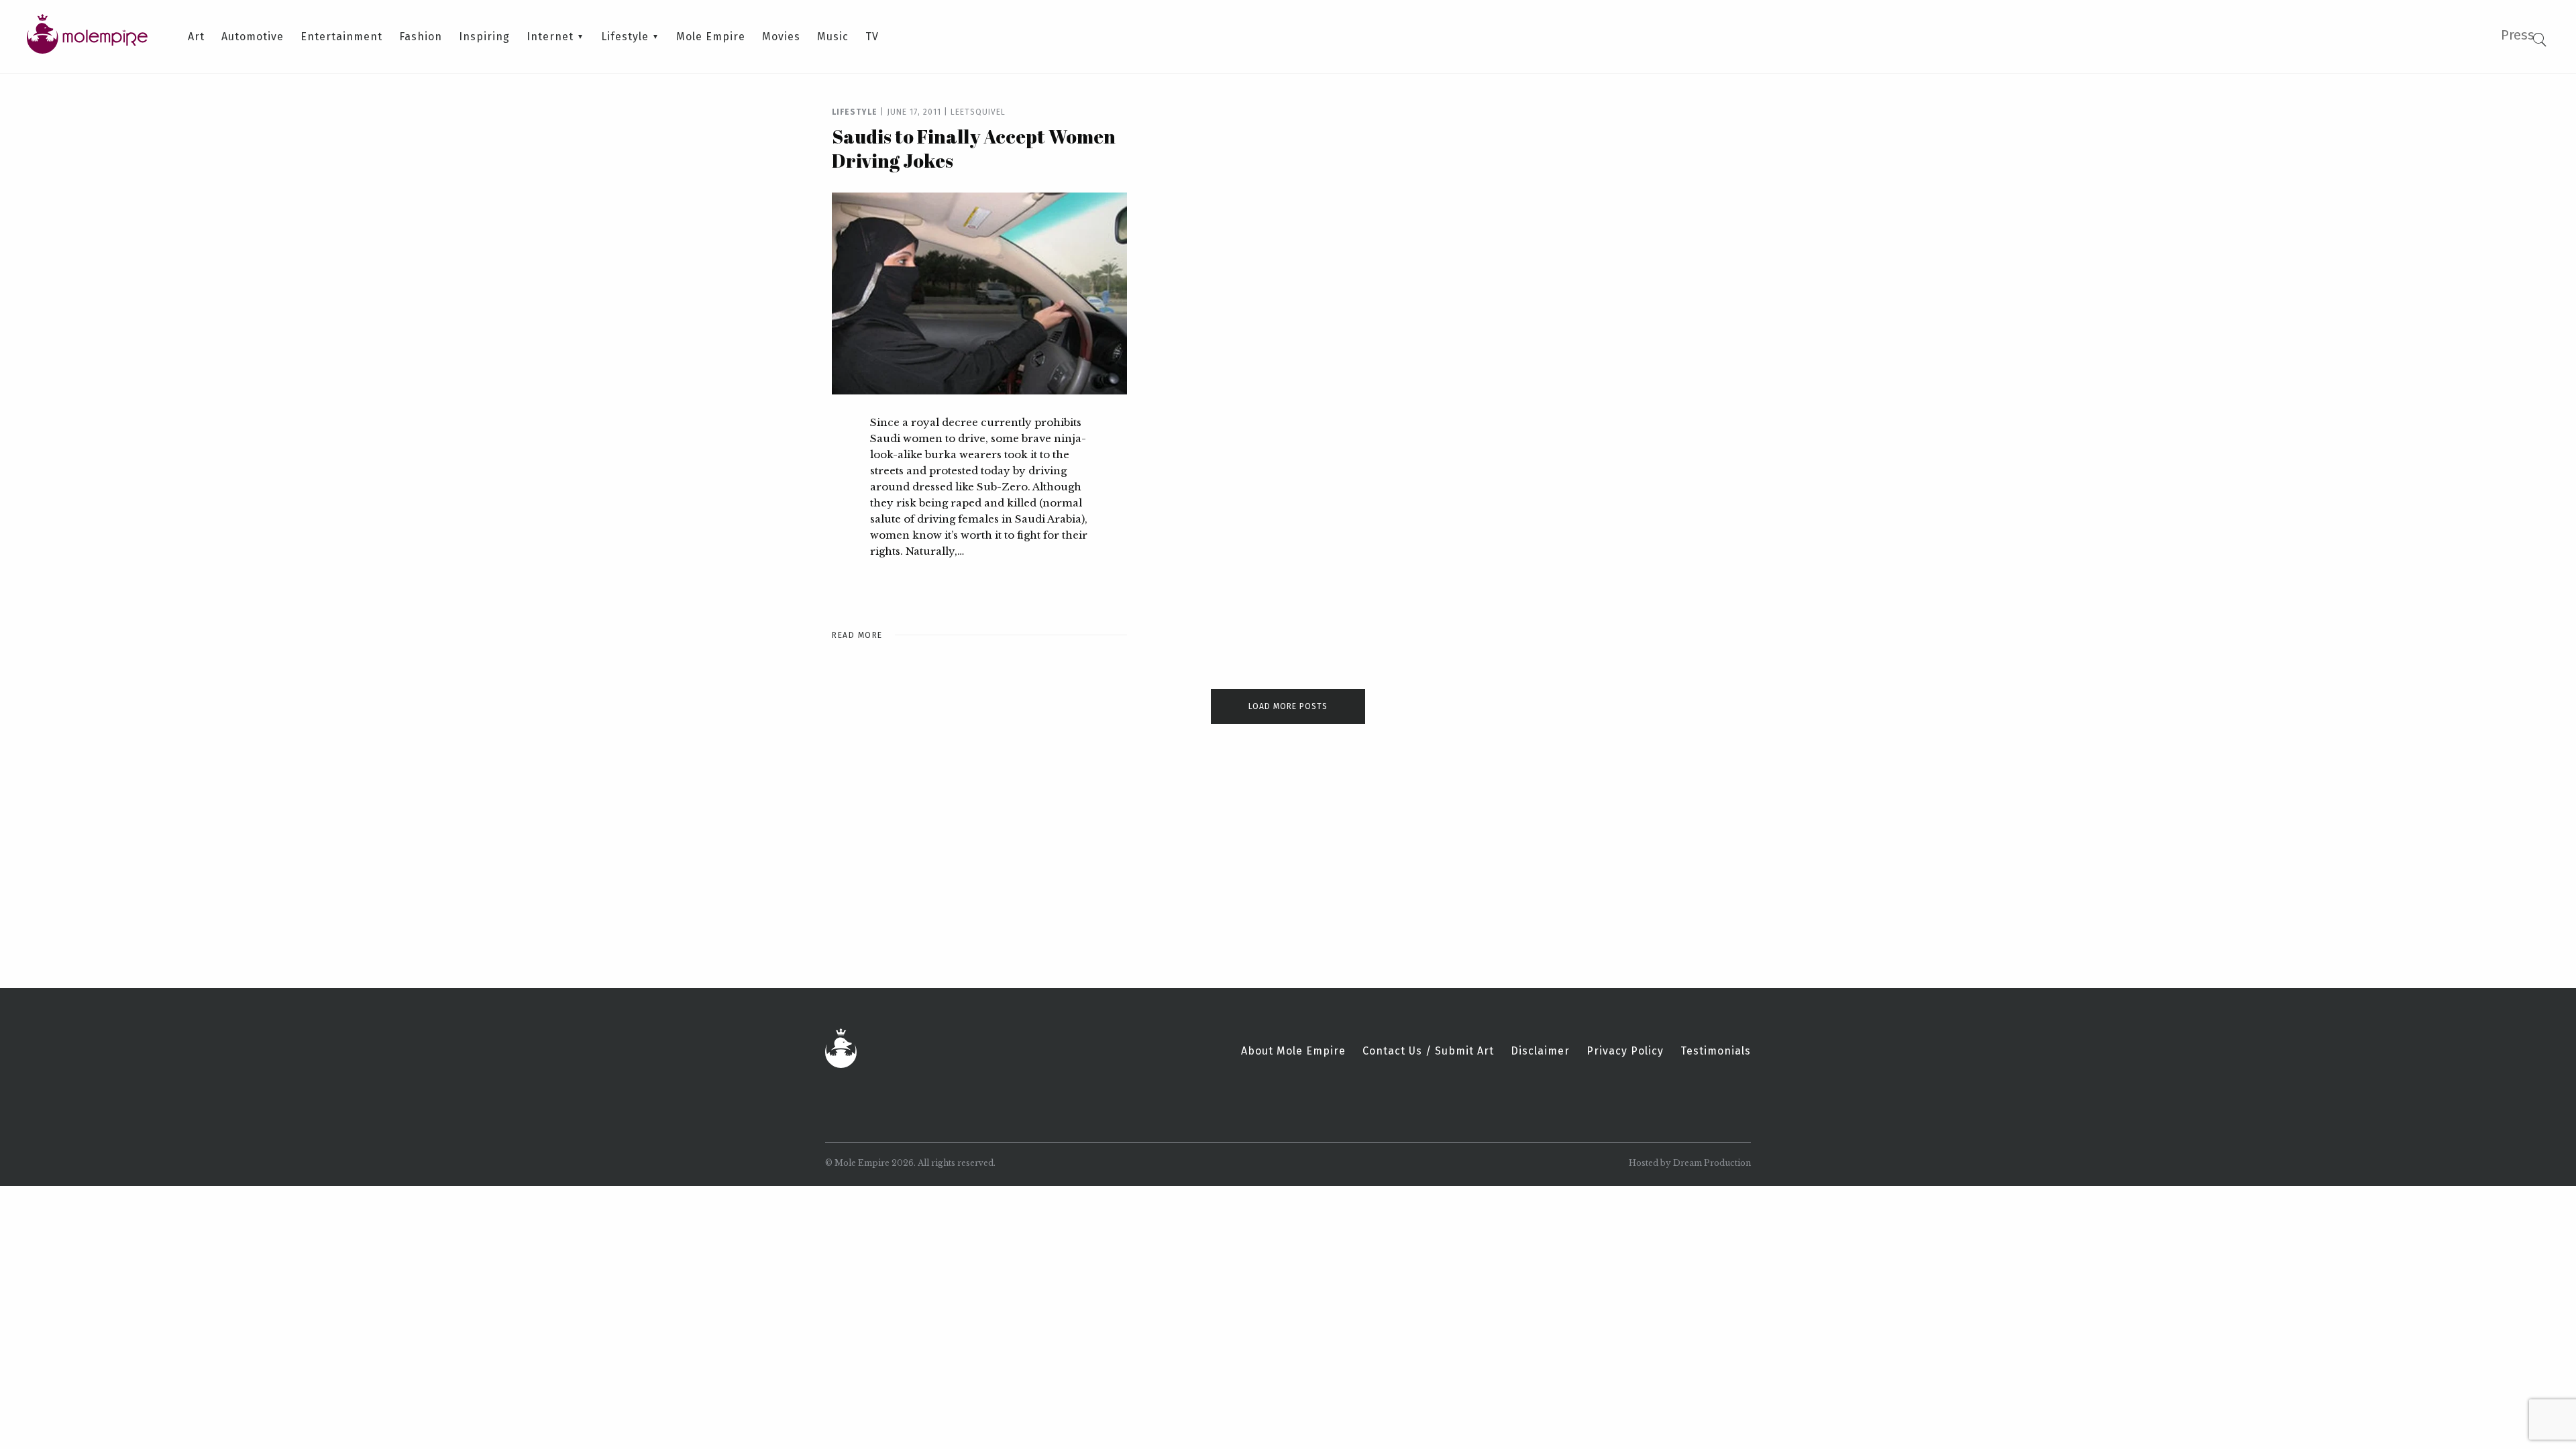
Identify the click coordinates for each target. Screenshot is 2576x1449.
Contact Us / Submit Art (1428, 1051)
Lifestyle (625, 37)
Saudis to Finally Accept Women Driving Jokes (974, 148)
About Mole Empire (1293, 1051)
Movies (781, 37)
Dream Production (1712, 1163)
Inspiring (484, 37)
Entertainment (341, 37)
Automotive (253, 37)
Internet (550, 37)
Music (833, 37)
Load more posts (1288, 706)
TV (872, 37)
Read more (857, 635)
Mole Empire (711, 37)
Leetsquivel (978, 112)
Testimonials (1716, 1051)
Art (196, 37)
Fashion (421, 37)
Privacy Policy (1625, 1051)
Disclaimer (1540, 1051)
